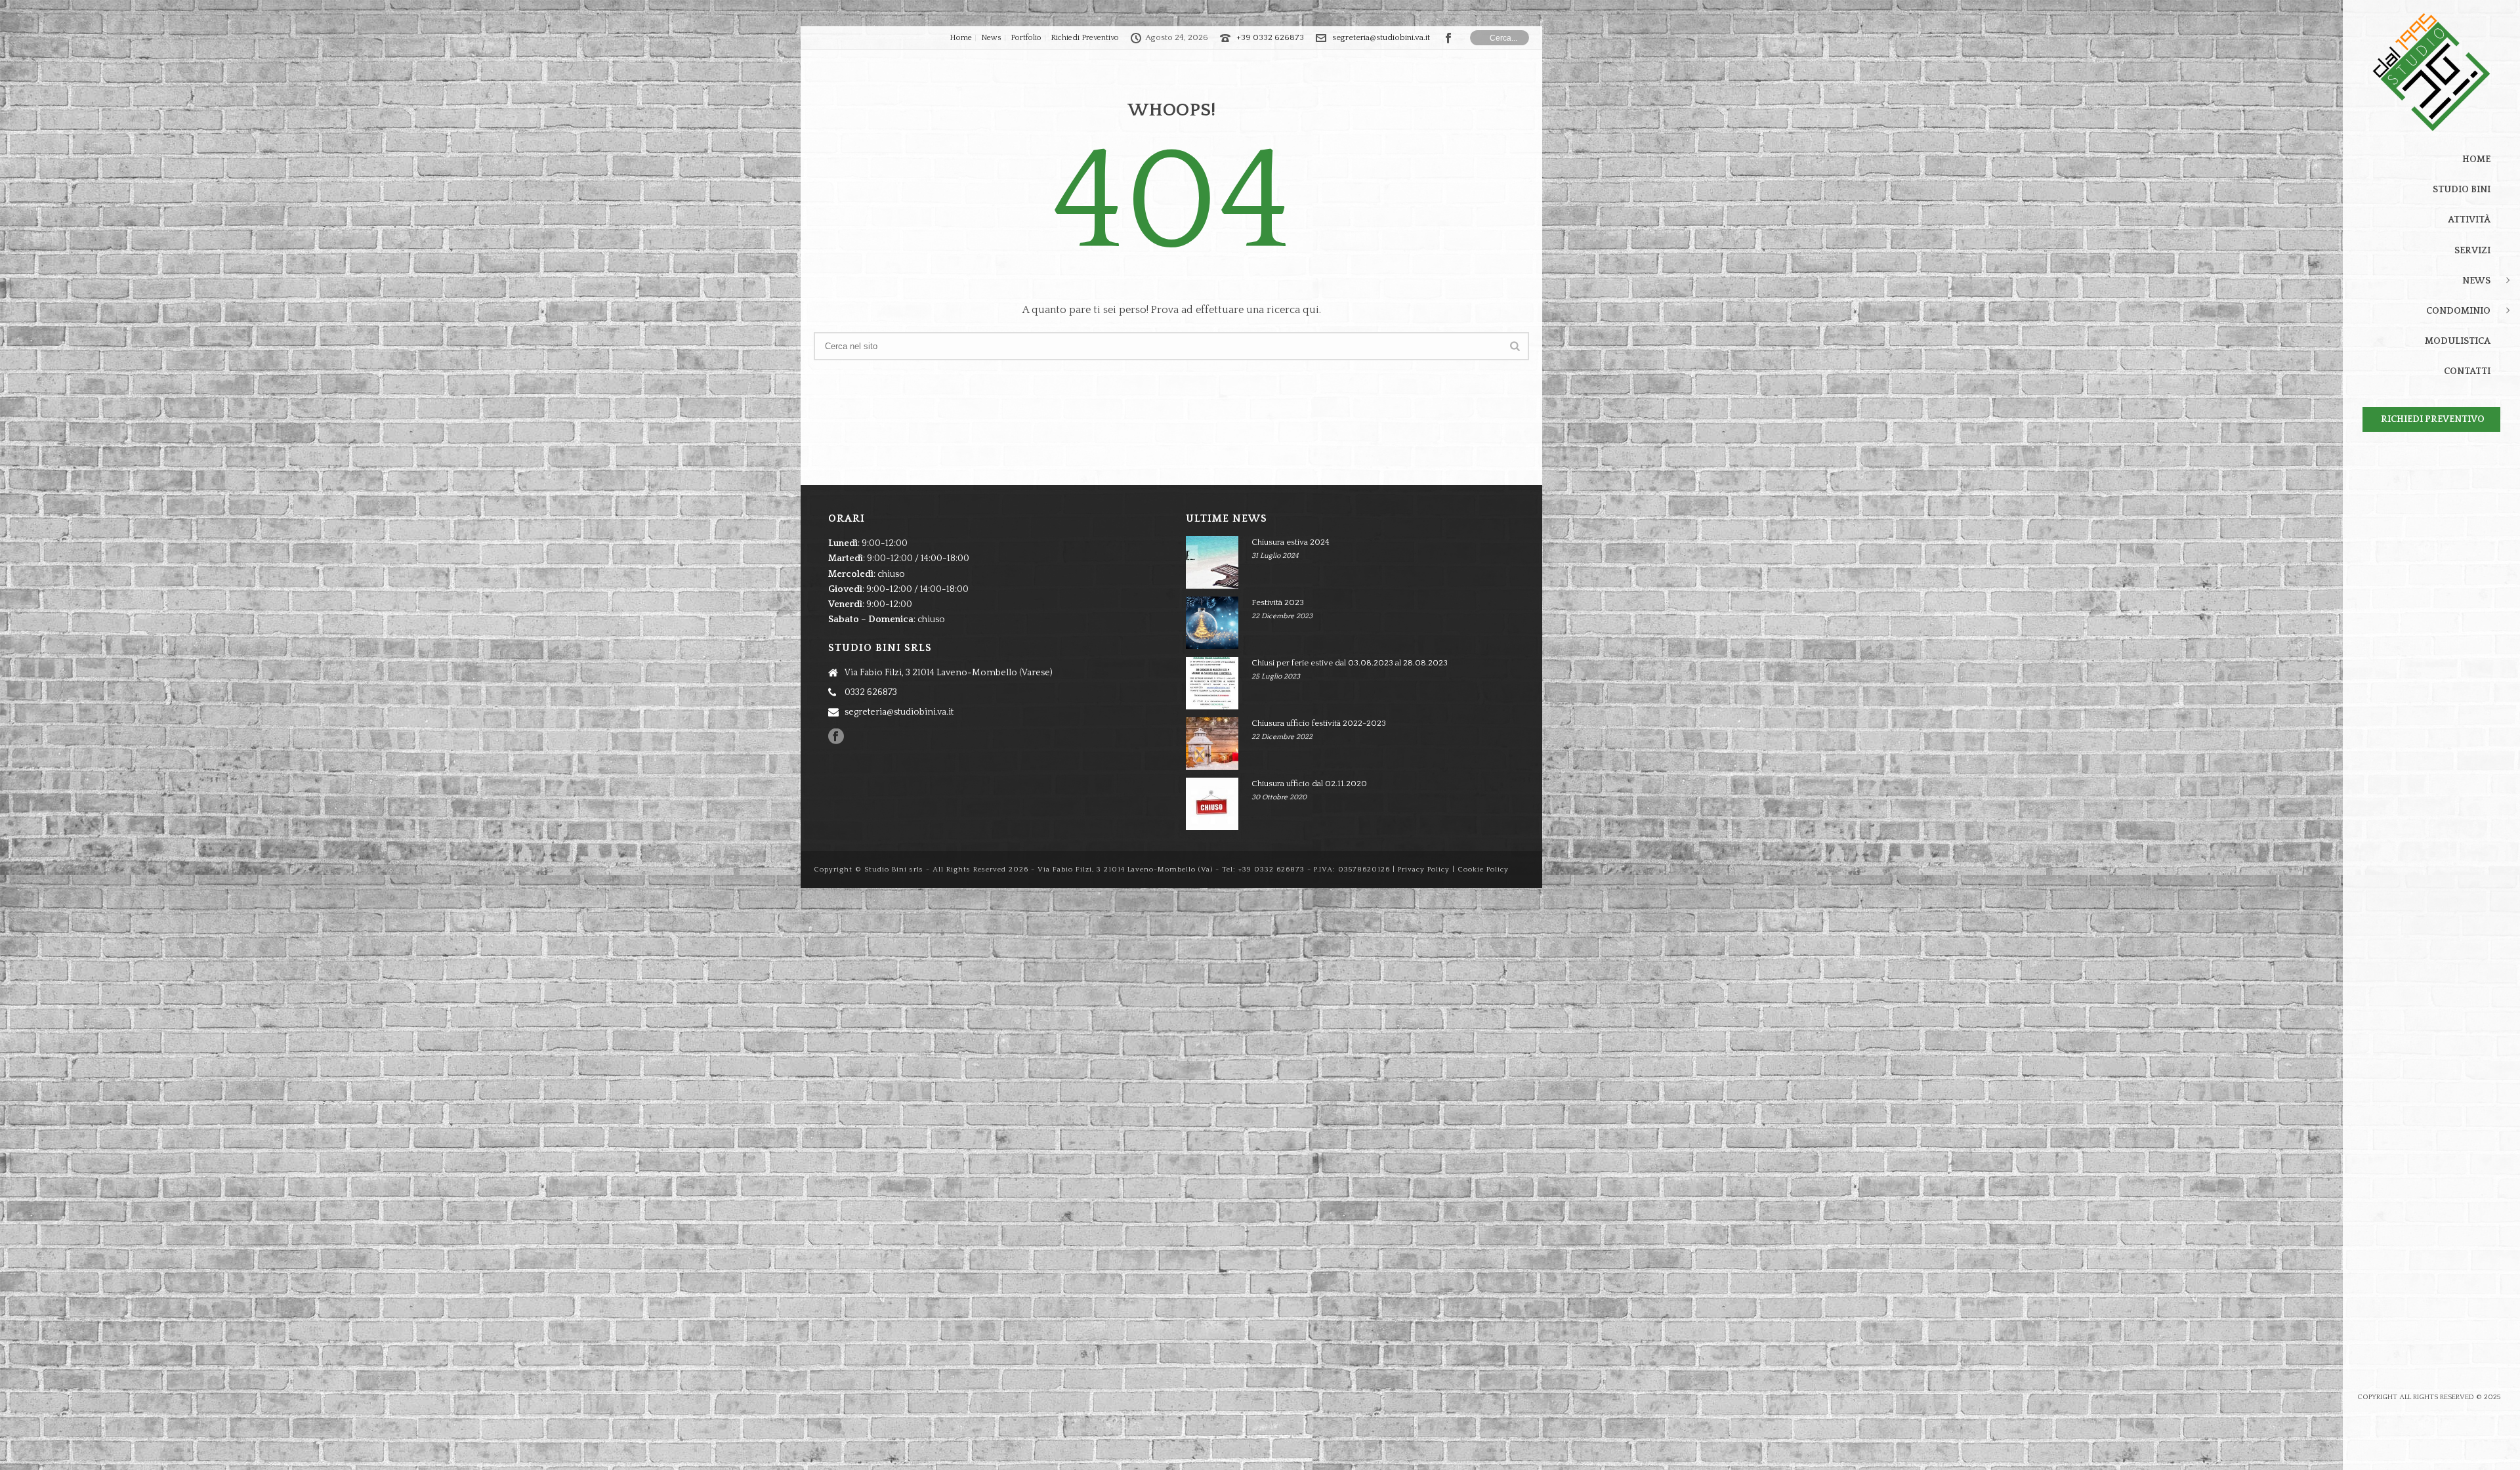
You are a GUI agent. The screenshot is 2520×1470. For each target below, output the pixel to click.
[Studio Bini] (2431, 72)
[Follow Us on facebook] (836, 737)
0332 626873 (871, 692)
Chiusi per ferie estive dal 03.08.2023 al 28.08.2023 (1350, 663)
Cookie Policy (1483, 870)
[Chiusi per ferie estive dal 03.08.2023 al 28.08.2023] (1212, 683)
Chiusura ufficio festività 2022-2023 (1319, 723)
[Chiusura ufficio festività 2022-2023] (1212, 744)
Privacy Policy (1424, 870)
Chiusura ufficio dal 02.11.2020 (1309, 784)
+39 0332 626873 (1270, 37)
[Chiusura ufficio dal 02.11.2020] (1212, 804)
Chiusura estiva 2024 (1291, 542)
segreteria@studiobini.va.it (1381, 37)
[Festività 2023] (1212, 623)
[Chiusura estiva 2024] (1212, 562)
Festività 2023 (1278, 602)
